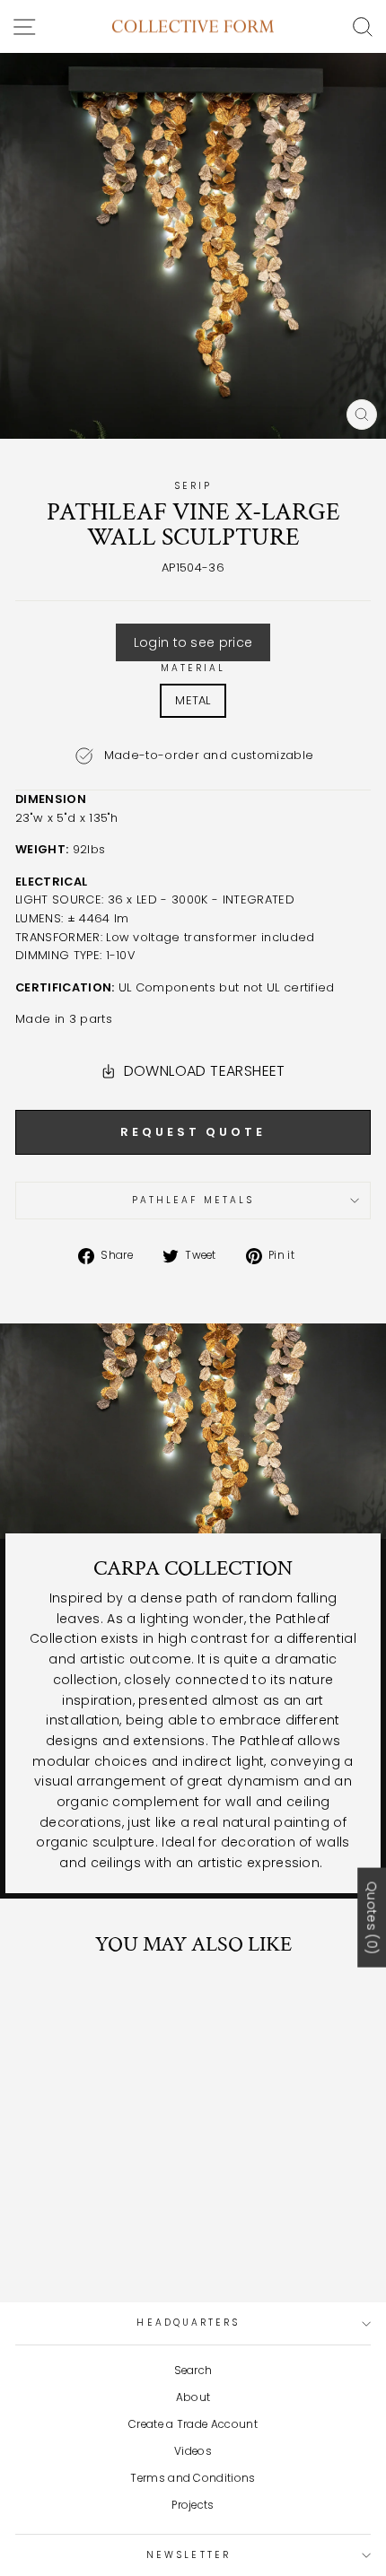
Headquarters (188, 2323)
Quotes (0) (372, 1917)
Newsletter (189, 2555)
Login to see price (193, 642)
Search (193, 2371)
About (193, 2397)
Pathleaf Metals (193, 1200)
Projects (193, 2505)
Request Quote (193, 1132)
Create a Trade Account (193, 2424)
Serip (193, 486)
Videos (193, 2451)
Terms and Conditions (193, 2478)
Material (193, 668)
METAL (193, 700)
